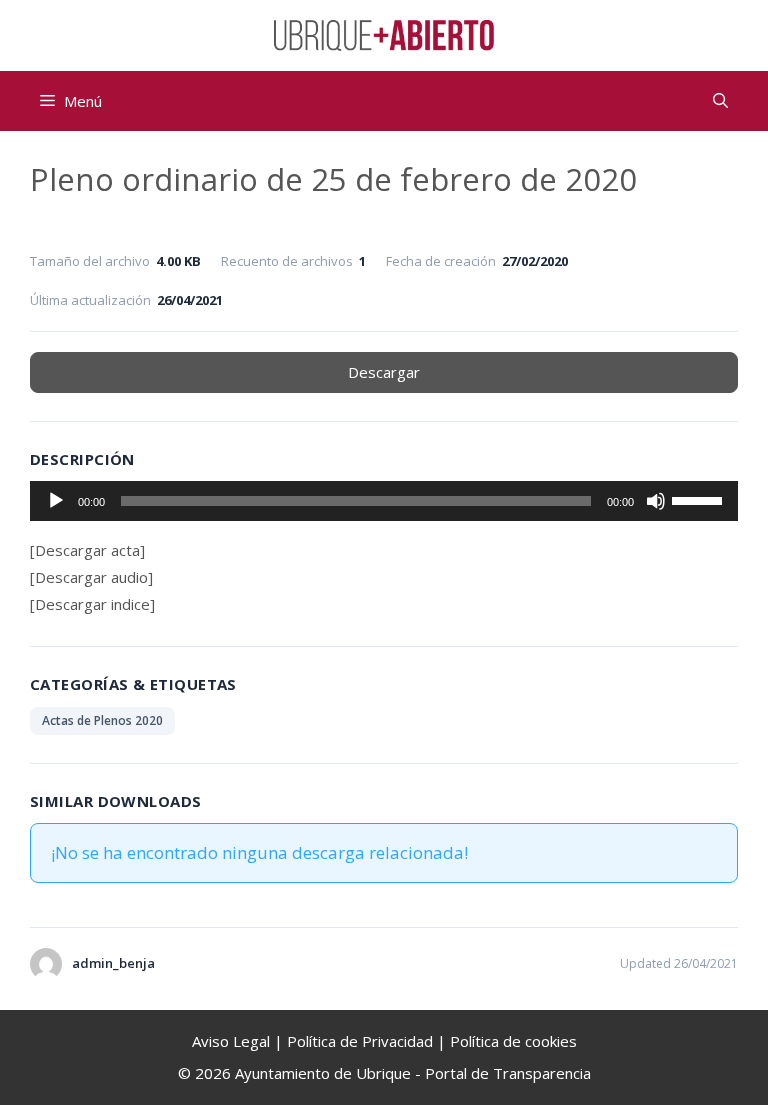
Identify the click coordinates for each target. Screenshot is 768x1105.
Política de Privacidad (360, 1041)
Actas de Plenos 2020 (102, 720)
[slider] (700, 499)
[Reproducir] (56, 501)
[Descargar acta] (87, 550)
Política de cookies (513, 1041)
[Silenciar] (656, 501)
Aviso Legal (231, 1041)
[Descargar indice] (92, 604)
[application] (384, 501)
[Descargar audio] (91, 577)
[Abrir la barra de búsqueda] (720, 101)
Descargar (384, 372)
